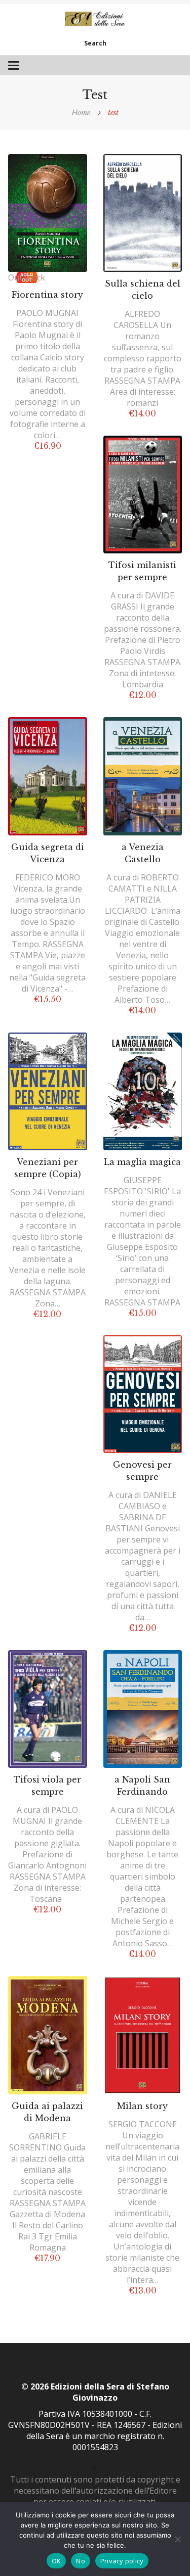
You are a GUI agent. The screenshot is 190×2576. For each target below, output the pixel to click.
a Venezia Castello (143, 853)
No (81, 2561)
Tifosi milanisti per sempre (142, 571)
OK (56, 2561)
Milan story (142, 2106)
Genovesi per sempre (142, 1471)
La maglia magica (142, 1162)
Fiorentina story (47, 295)
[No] (177, 2539)
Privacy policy (122, 2561)
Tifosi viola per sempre (47, 1786)
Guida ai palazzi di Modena (47, 2112)
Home (81, 113)
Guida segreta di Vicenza (48, 853)
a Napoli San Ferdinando (142, 1786)
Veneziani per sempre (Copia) (48, 1168)
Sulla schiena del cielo (143, 290)
